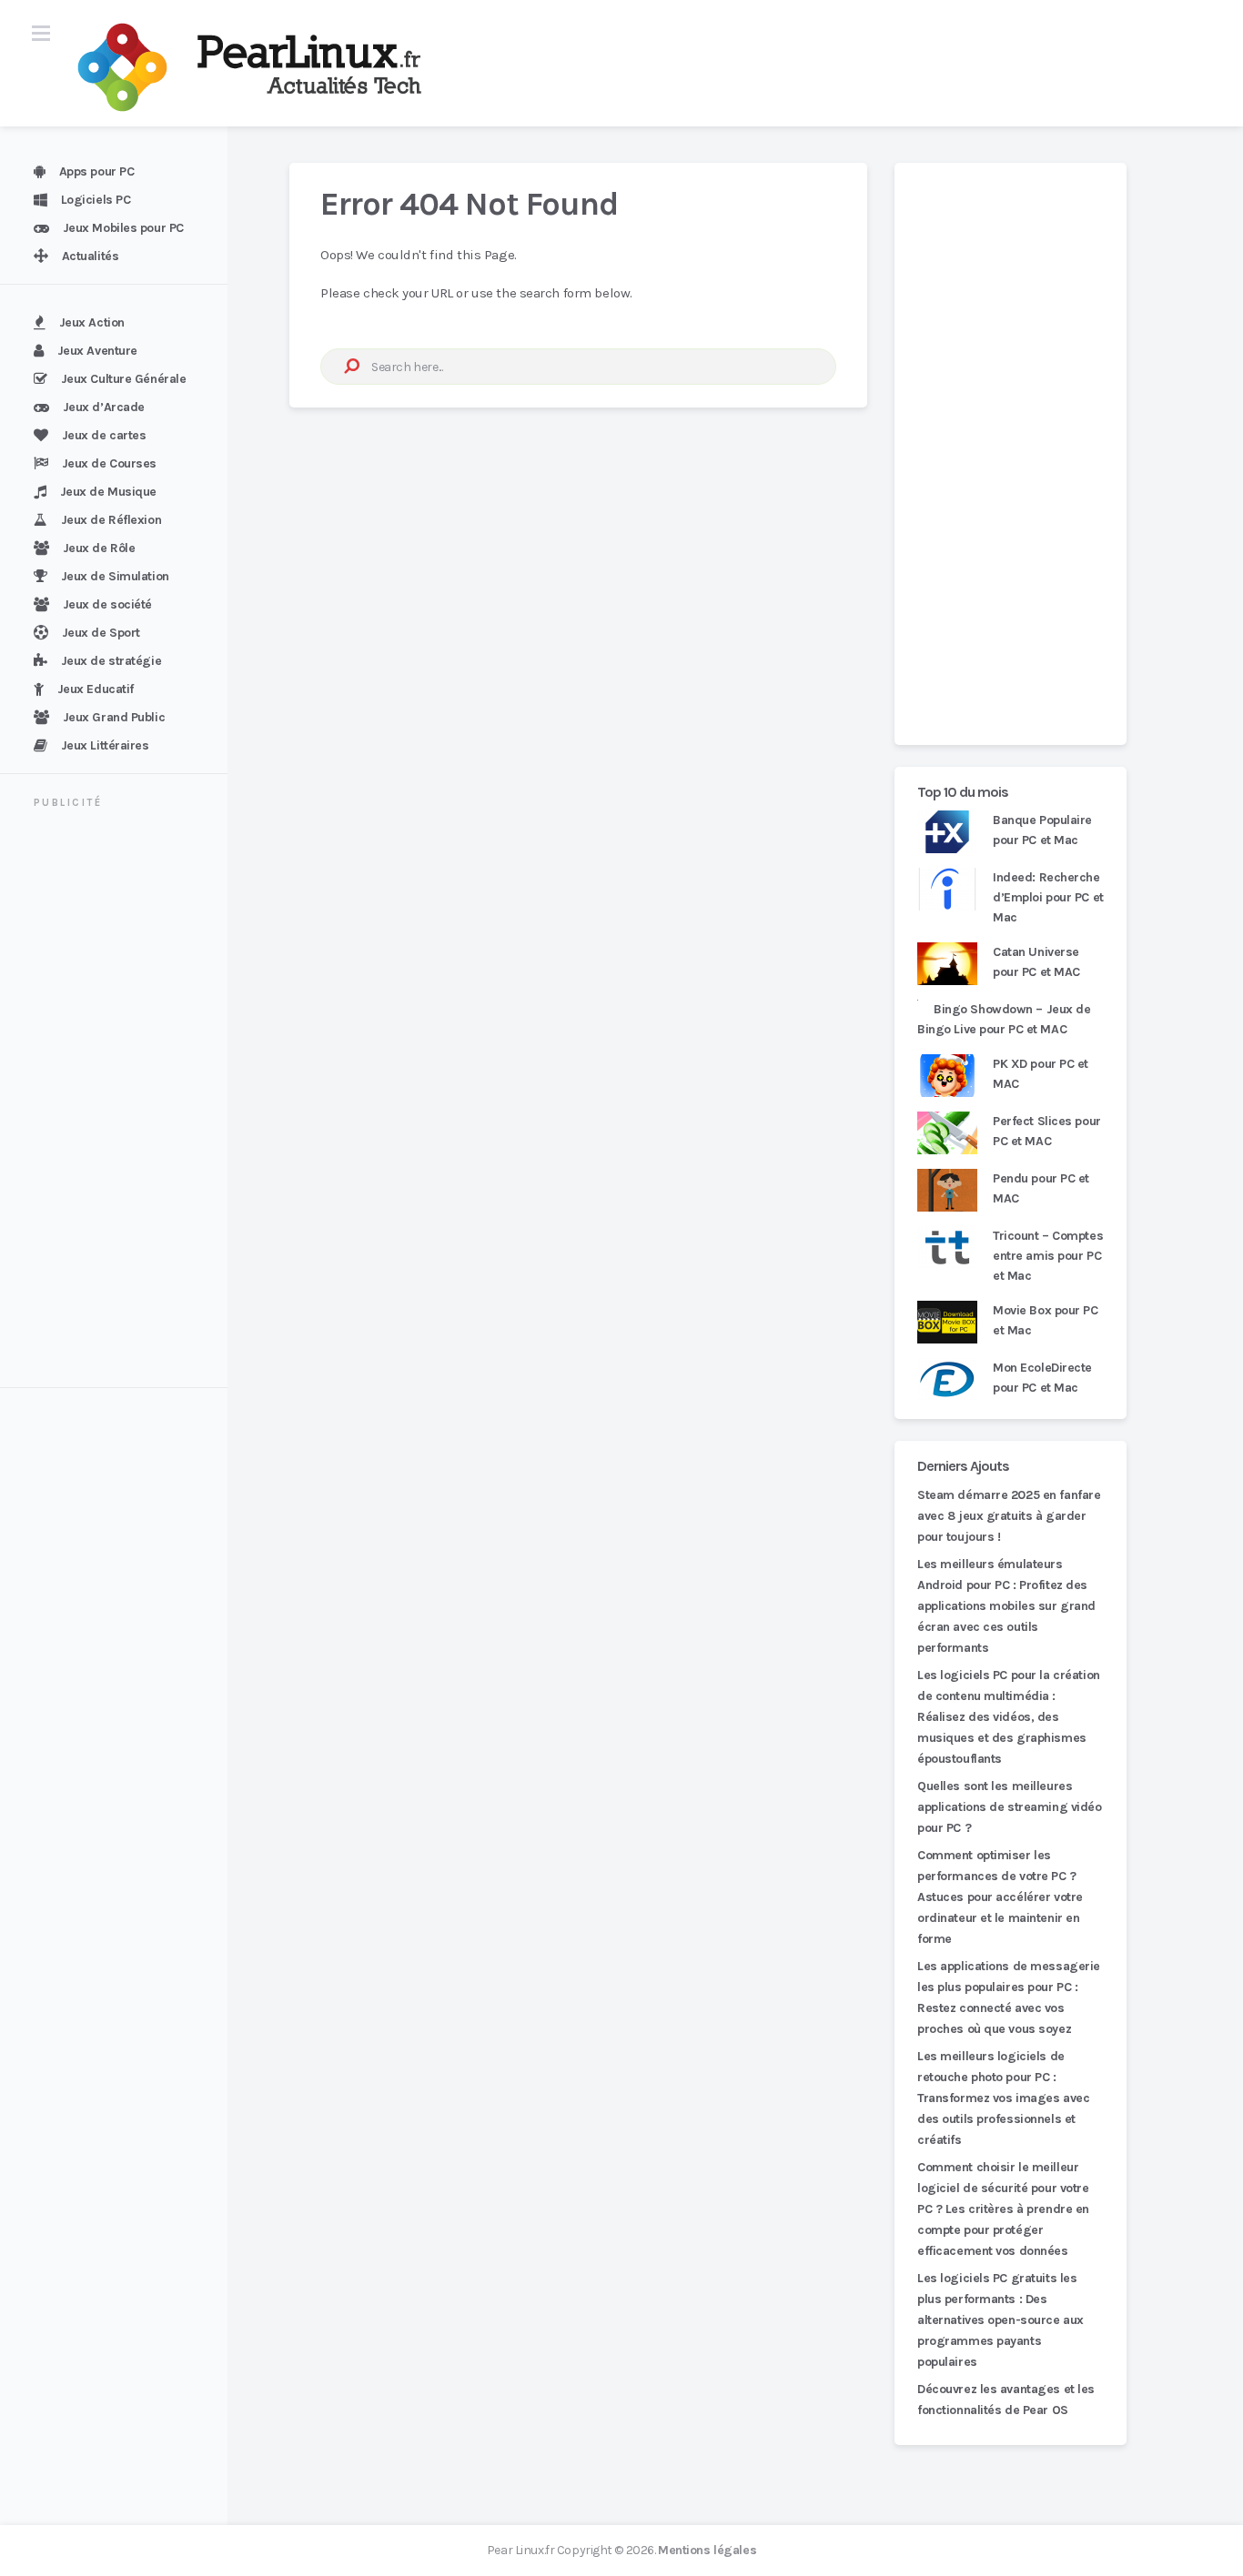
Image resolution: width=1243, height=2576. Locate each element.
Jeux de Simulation (115, 576)
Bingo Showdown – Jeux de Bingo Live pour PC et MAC (1004, 1019)
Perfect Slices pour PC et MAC (1047, 1131)
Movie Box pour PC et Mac (1046, 1320)
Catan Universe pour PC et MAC (1036, 962)
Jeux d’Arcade (104, 407)
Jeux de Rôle (99, 548)
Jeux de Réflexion (111, 520)
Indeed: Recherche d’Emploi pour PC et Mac (1048, 897)
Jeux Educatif (96, 689)
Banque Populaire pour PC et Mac (1042, 830)
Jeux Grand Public (114, 717)
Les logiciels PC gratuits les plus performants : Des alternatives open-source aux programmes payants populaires (1000, 2320)
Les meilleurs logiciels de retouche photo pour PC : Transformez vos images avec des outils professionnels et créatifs (1003, 2098)
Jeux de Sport (101, 633)
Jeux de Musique (108, 492)
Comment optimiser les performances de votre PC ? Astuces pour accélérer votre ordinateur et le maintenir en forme (1000, 1897)
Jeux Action (92, 322)
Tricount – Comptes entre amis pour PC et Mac (1048, 1256)
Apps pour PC (97, 171)
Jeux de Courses (109, 463)
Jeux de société (107, 604)
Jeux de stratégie (111, 661)
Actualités (91, 256)
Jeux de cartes (104, 435)
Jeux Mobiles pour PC (123, 228)
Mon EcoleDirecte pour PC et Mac (1042, 1378)
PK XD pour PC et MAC (1041, 1074)
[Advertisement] (125, 1101)
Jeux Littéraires (105, 745)
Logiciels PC (96, 200)
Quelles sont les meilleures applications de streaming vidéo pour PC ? (1010, 1807)
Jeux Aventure (97, 351)
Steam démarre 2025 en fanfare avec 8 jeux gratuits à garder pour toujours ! (1009, 1516)
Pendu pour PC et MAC (1041, 1188)
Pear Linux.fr (520, 2550)
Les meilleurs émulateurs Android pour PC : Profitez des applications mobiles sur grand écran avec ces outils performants (1006, 1606)
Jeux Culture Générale (124, 379)
